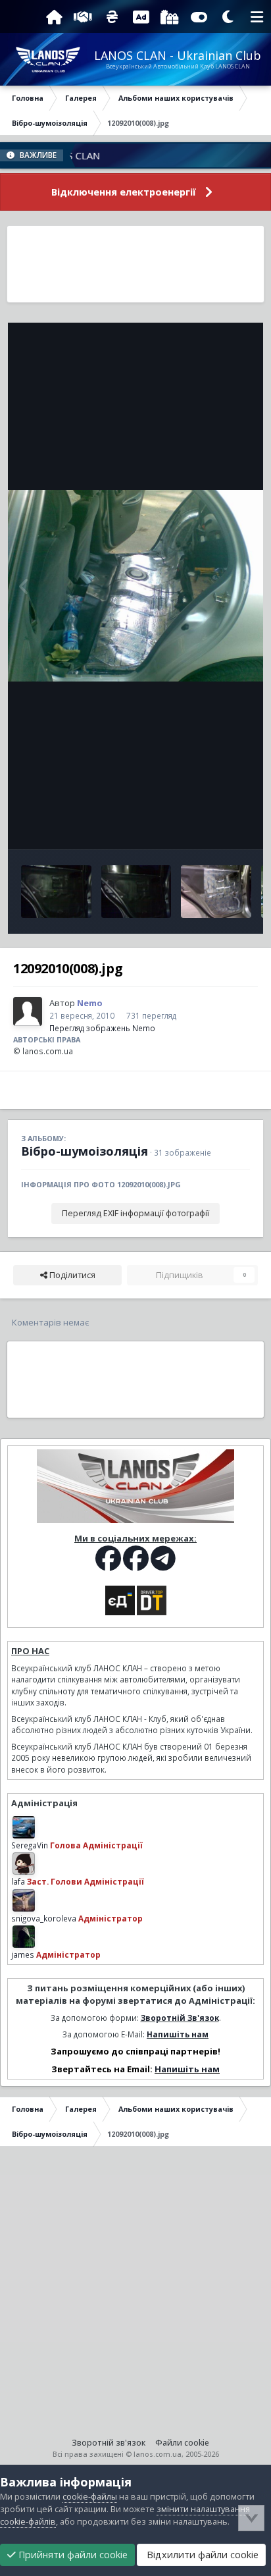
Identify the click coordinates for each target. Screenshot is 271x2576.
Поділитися (71, 1275)
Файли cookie (182, 2443)
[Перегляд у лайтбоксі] (135, 586)
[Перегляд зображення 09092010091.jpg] (216, 892)
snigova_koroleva (44, 1918)
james (23, 1954)
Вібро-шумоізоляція (85, 1151)
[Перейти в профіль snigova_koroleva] (24, 1900)
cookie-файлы (90, 2497)
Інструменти (208, 825)
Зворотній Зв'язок (180, 2018)
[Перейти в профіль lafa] (24, 1864)
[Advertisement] (136, 264)
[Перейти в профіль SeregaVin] (24, 1827)
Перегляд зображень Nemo (102, 1028)
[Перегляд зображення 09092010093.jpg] (56, 892)
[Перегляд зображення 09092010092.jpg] (136, 892)
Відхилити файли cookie (201, 2555)
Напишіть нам (178, 2034)
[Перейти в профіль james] (24, 1937)
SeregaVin (30, 1845)
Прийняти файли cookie (72, 2555)
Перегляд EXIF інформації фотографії (135, 1213)
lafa (18, 1881)
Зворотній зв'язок (109, 2443)
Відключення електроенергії (124, 192)
